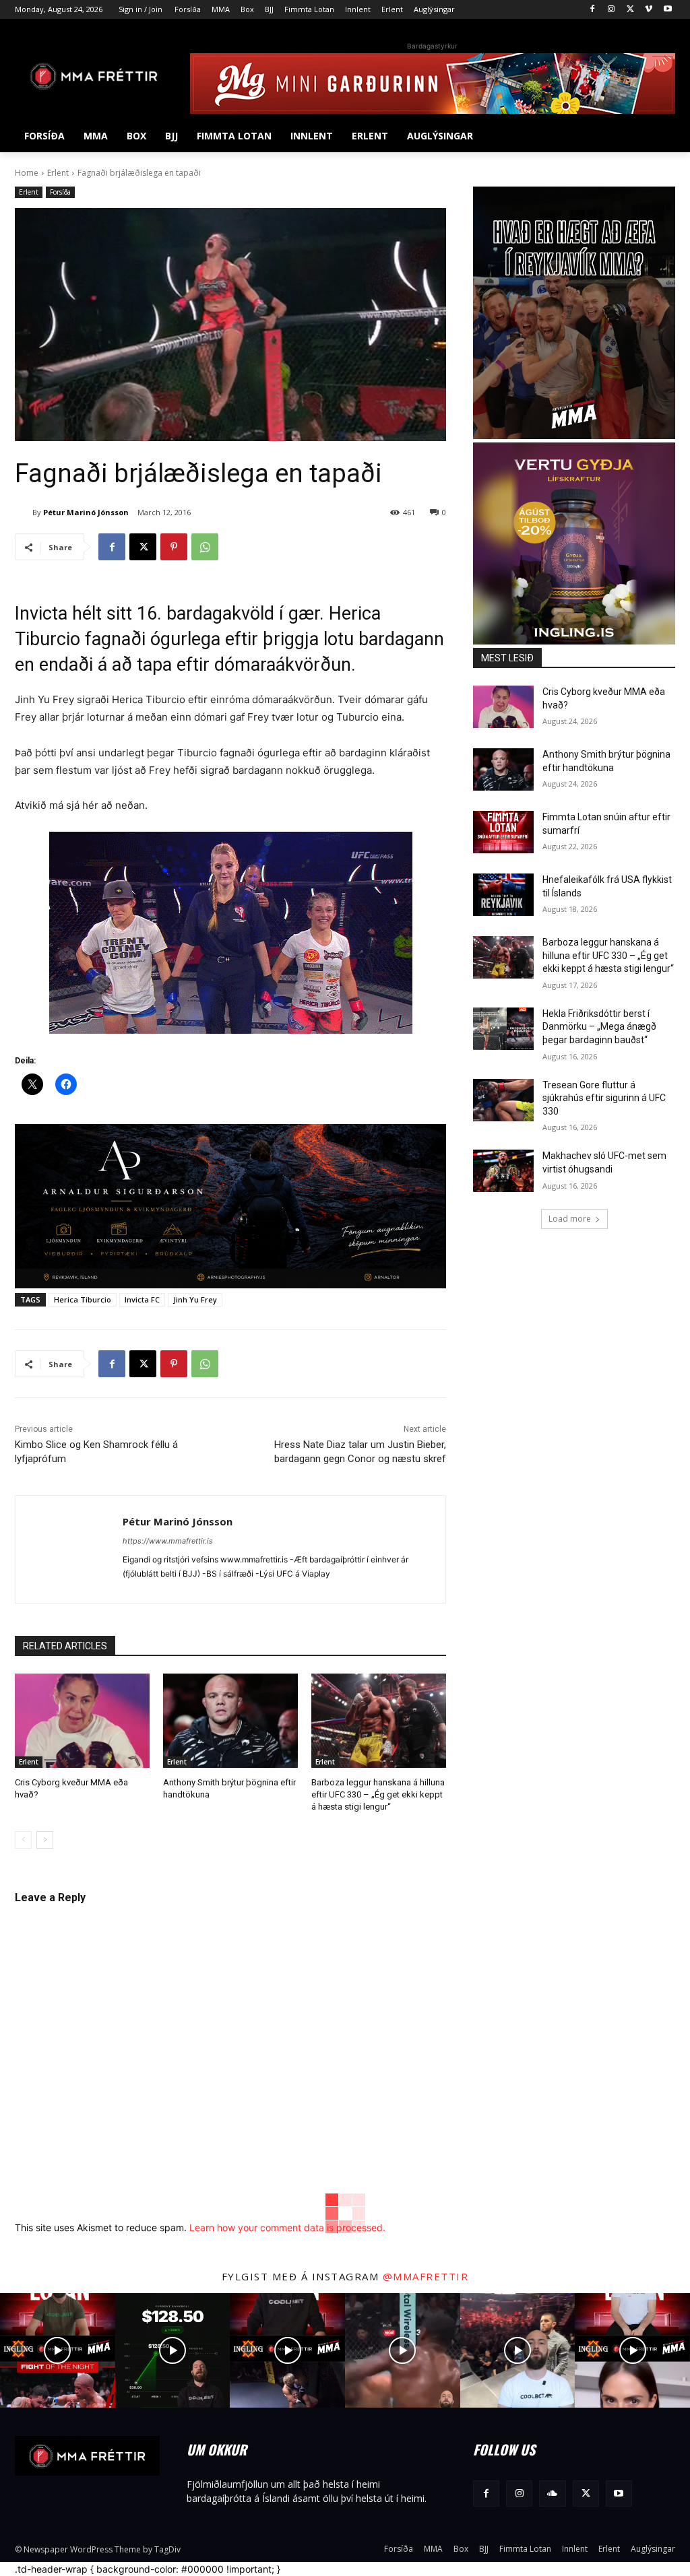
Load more (570, 1219)
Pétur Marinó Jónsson (86, 512)
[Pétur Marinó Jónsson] (24, 513)
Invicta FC (142, 1299)
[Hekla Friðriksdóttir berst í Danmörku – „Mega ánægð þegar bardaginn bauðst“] (503, 1029)
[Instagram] (611, 10)
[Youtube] (667, 10)
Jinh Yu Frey (195, 1299)
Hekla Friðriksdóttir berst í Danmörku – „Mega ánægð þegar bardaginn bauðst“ (599, 1027)
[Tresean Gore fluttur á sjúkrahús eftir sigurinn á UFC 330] (503, 1100)
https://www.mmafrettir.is (168, 1541)
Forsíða (60, 192)
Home (27, 173)
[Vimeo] (649, 10)
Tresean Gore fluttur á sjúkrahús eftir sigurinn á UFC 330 (604, 1098)
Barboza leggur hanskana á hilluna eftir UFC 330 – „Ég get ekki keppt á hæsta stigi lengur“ (378, 1794)
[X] (630, 10)
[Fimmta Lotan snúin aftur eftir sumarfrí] (503, 832)
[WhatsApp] (205, 547)
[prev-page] (23, 1840)
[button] (659, 136)
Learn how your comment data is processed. (287, 2227)
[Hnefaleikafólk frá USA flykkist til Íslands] (503, 895)
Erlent (58, 173)
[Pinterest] (174, 547)
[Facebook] (593, 10)
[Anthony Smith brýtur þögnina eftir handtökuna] (230, 1721)
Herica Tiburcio (83, 1299)
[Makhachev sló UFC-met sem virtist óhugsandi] (503, 1171)
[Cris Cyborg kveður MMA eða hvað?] (82, 1721)
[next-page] (45, 1840)
